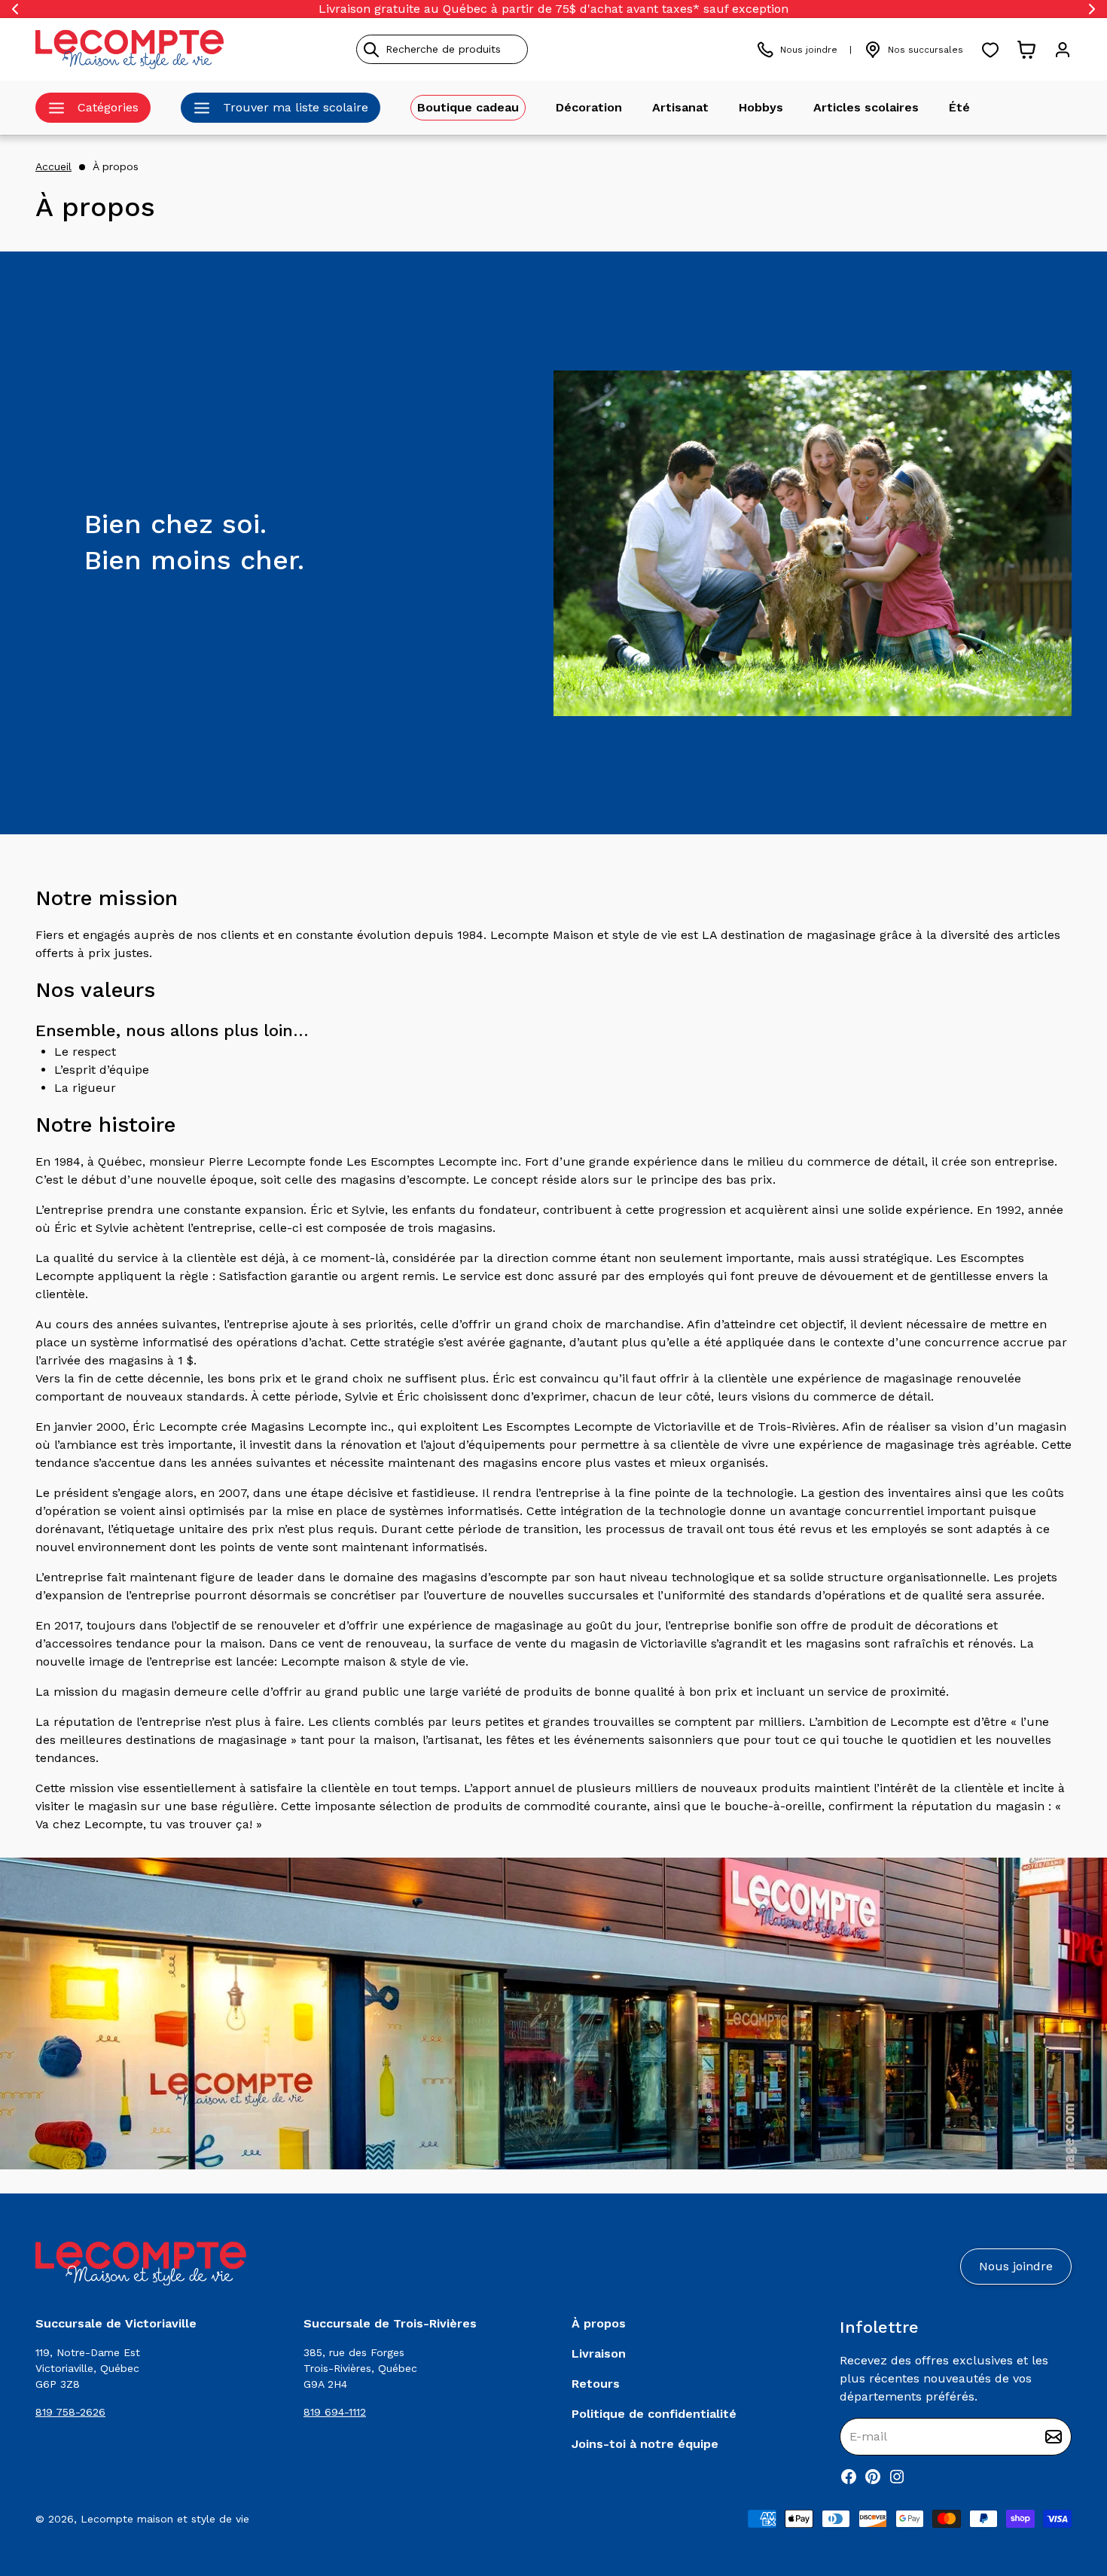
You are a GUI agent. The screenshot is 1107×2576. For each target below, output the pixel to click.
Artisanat (680, 107)
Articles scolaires (866, 107)
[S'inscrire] (1054, 2437)
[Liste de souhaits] (990, 50)
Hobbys (761, 107)
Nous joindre (809, 50)
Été (959, 107)
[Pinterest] (873, 2477)
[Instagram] (897, 2477)
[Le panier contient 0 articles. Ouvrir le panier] (1026, 50)
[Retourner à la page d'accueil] (141, 2264)
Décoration (589, 107)
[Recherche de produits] (511, 49)
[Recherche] (371, 50)
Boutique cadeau (468, 107)
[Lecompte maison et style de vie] (130, 49)
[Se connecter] (1063, 50)
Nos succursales (926, 50)
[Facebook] (849, 2477)
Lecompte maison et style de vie (165, 2519)
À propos (116, 166)
